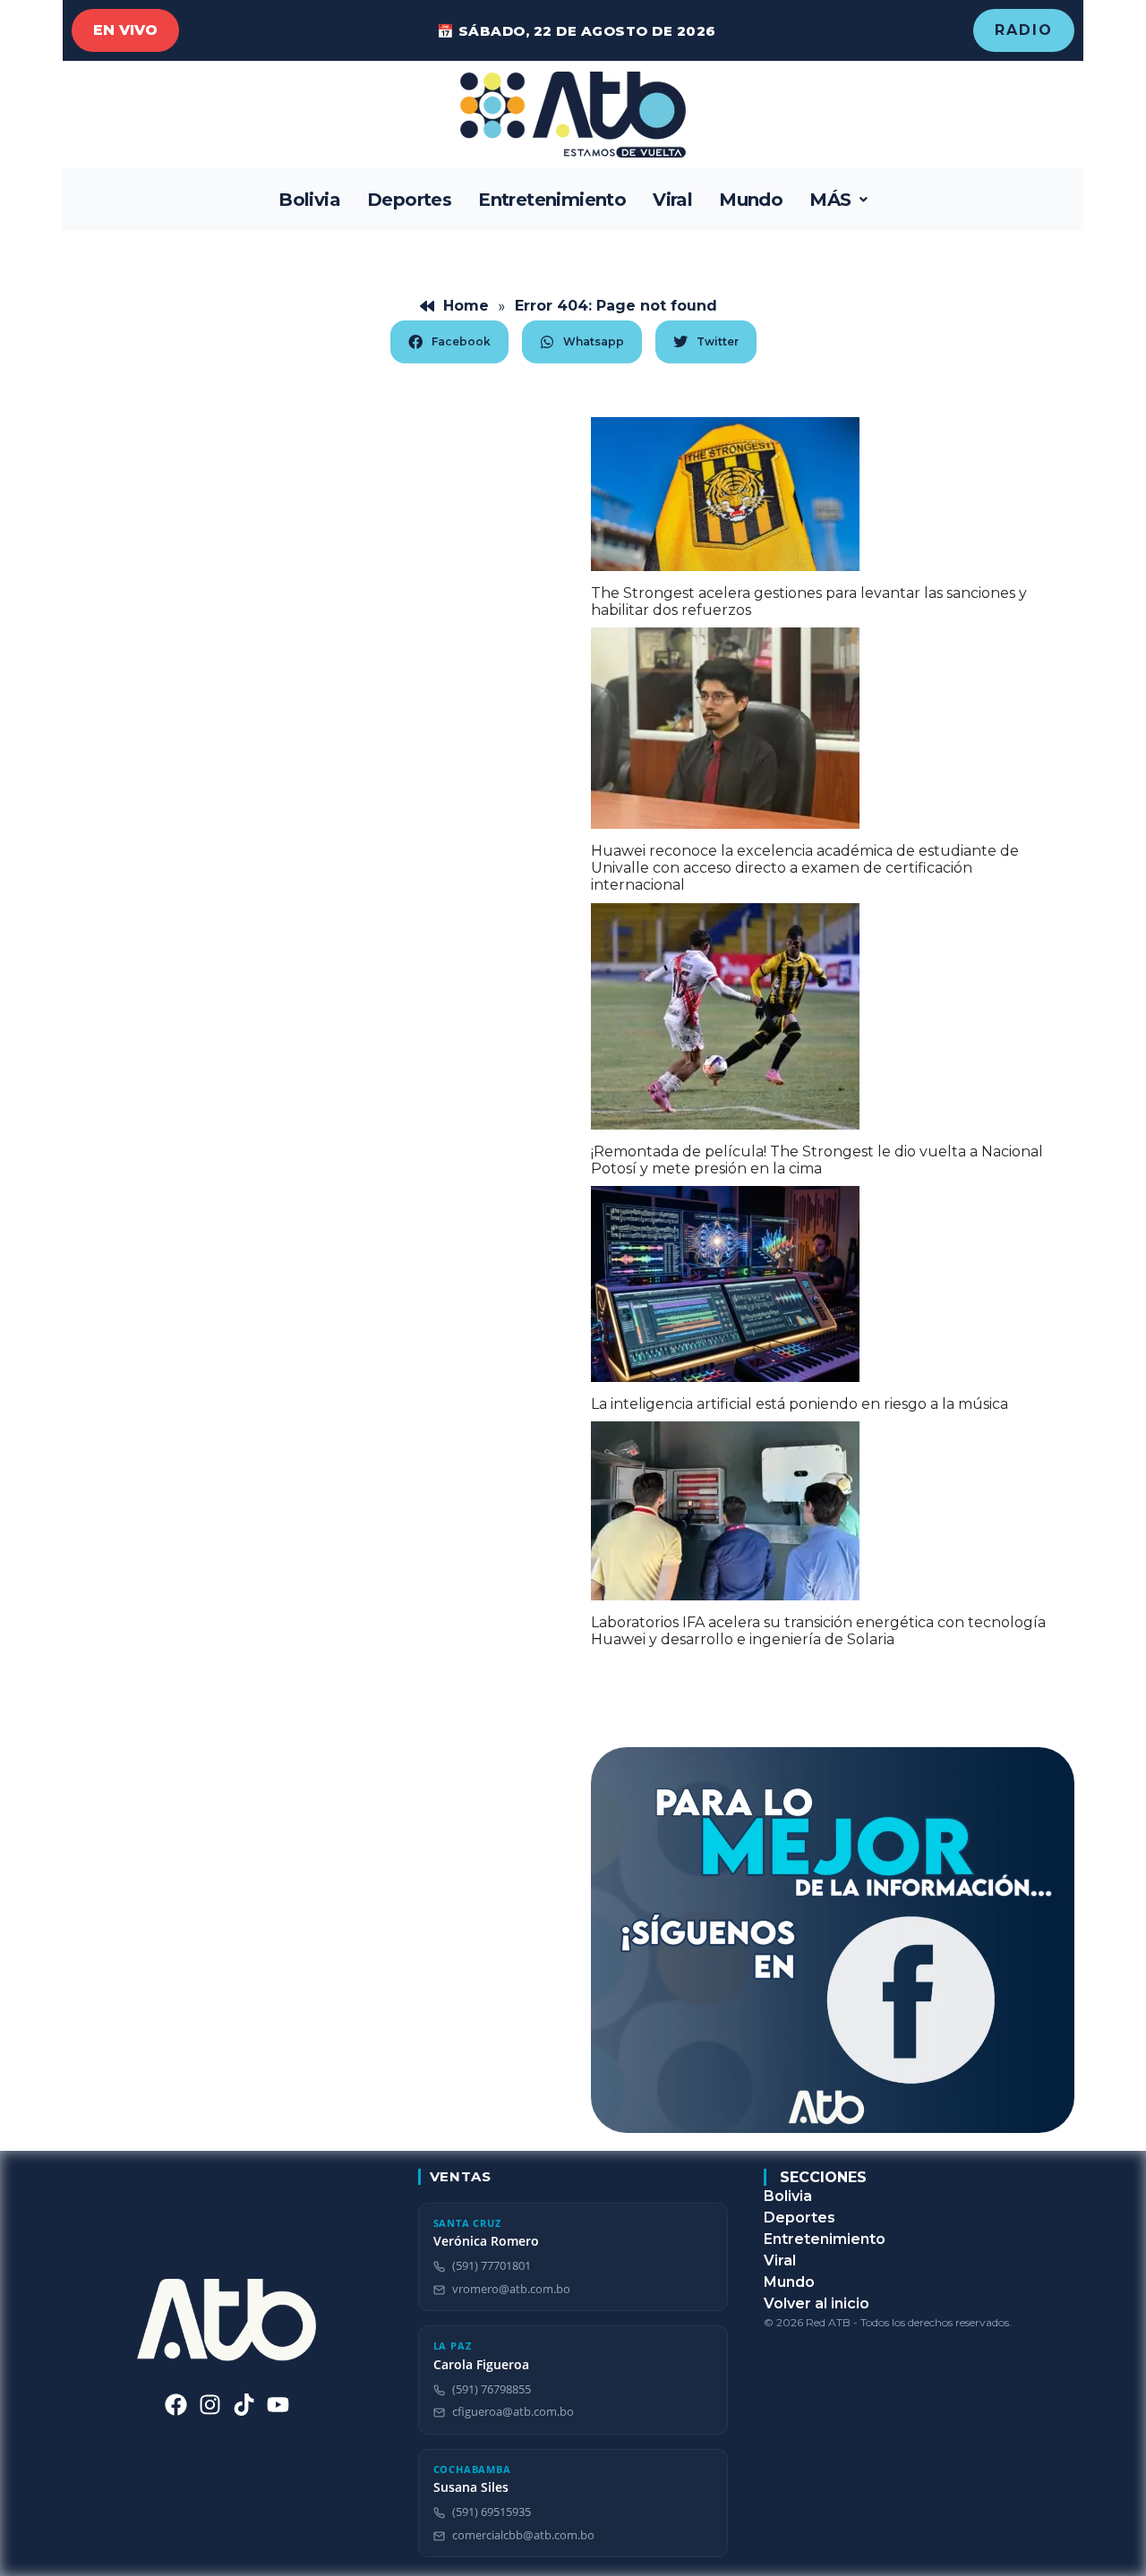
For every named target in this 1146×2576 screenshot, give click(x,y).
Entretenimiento (552, 200)
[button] (838, 200)
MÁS (830, 200)
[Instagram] (210, 2405)
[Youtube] (278, 2405)
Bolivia (309, 200)
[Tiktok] (244, 2405)
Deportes (409, 200)
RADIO (1024, 30)
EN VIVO (125, 30)
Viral (672, 200)
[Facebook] (176, 2405)
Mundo (751, 200)
